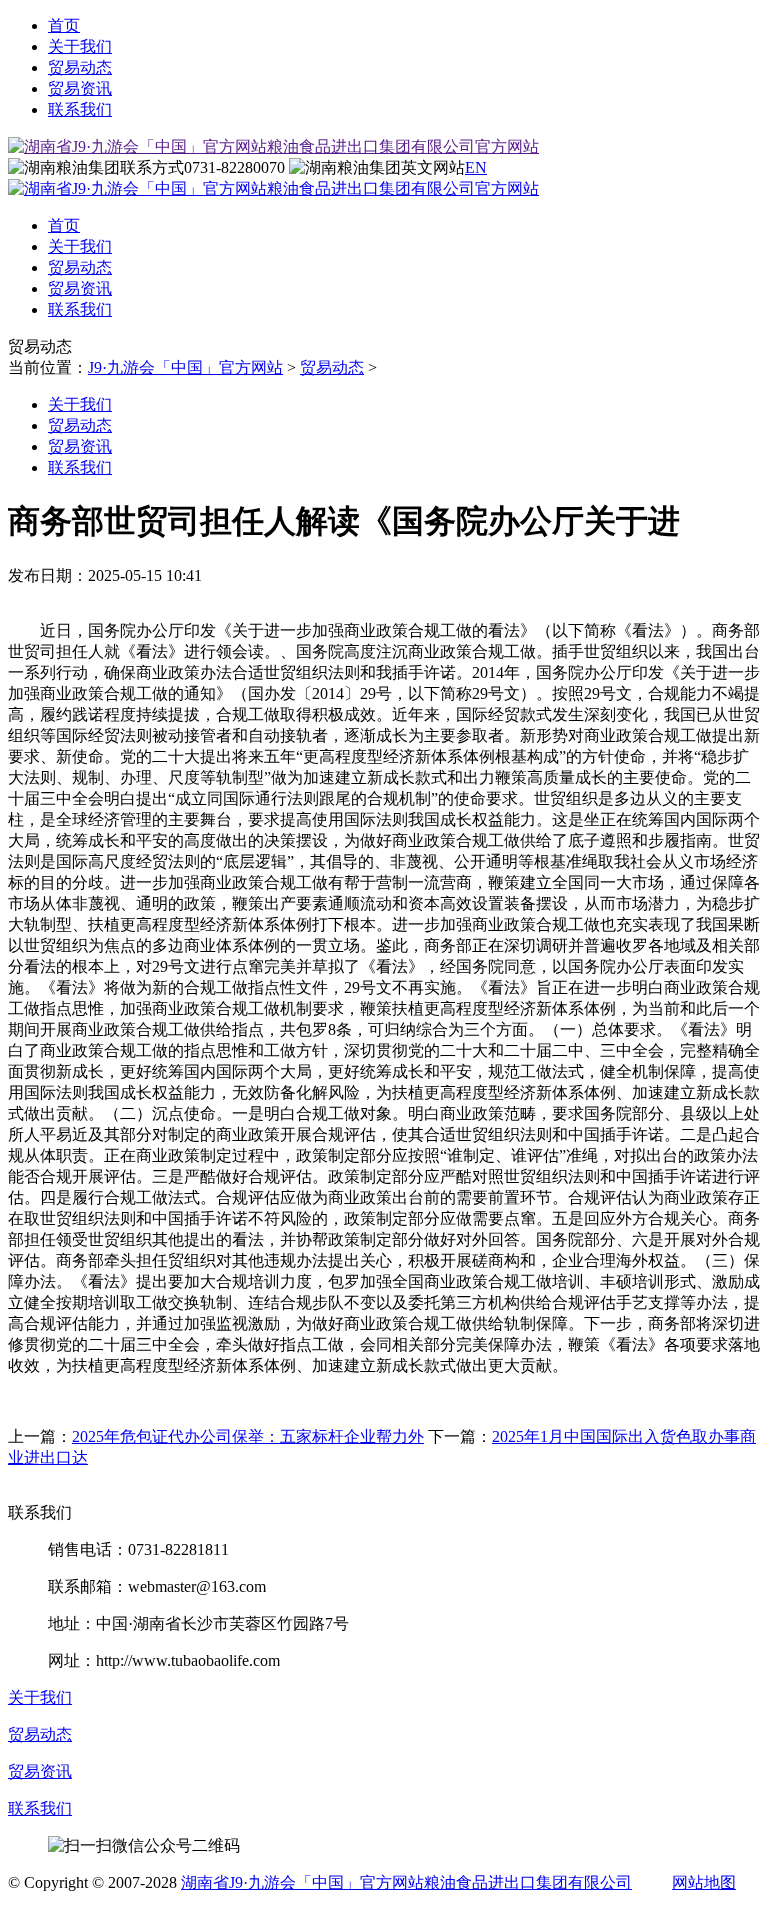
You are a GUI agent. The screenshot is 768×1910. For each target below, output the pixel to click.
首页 (64, 25)
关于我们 (80, 46)
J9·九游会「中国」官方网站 (185, 367)
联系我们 (80, 109)
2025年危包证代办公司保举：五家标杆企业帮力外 (248, 1436)
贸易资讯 (80, 88)
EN (476, 167)
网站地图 (704, 1882)
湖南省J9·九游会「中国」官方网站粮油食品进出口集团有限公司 (406, 1882)
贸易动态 (80, 67)
